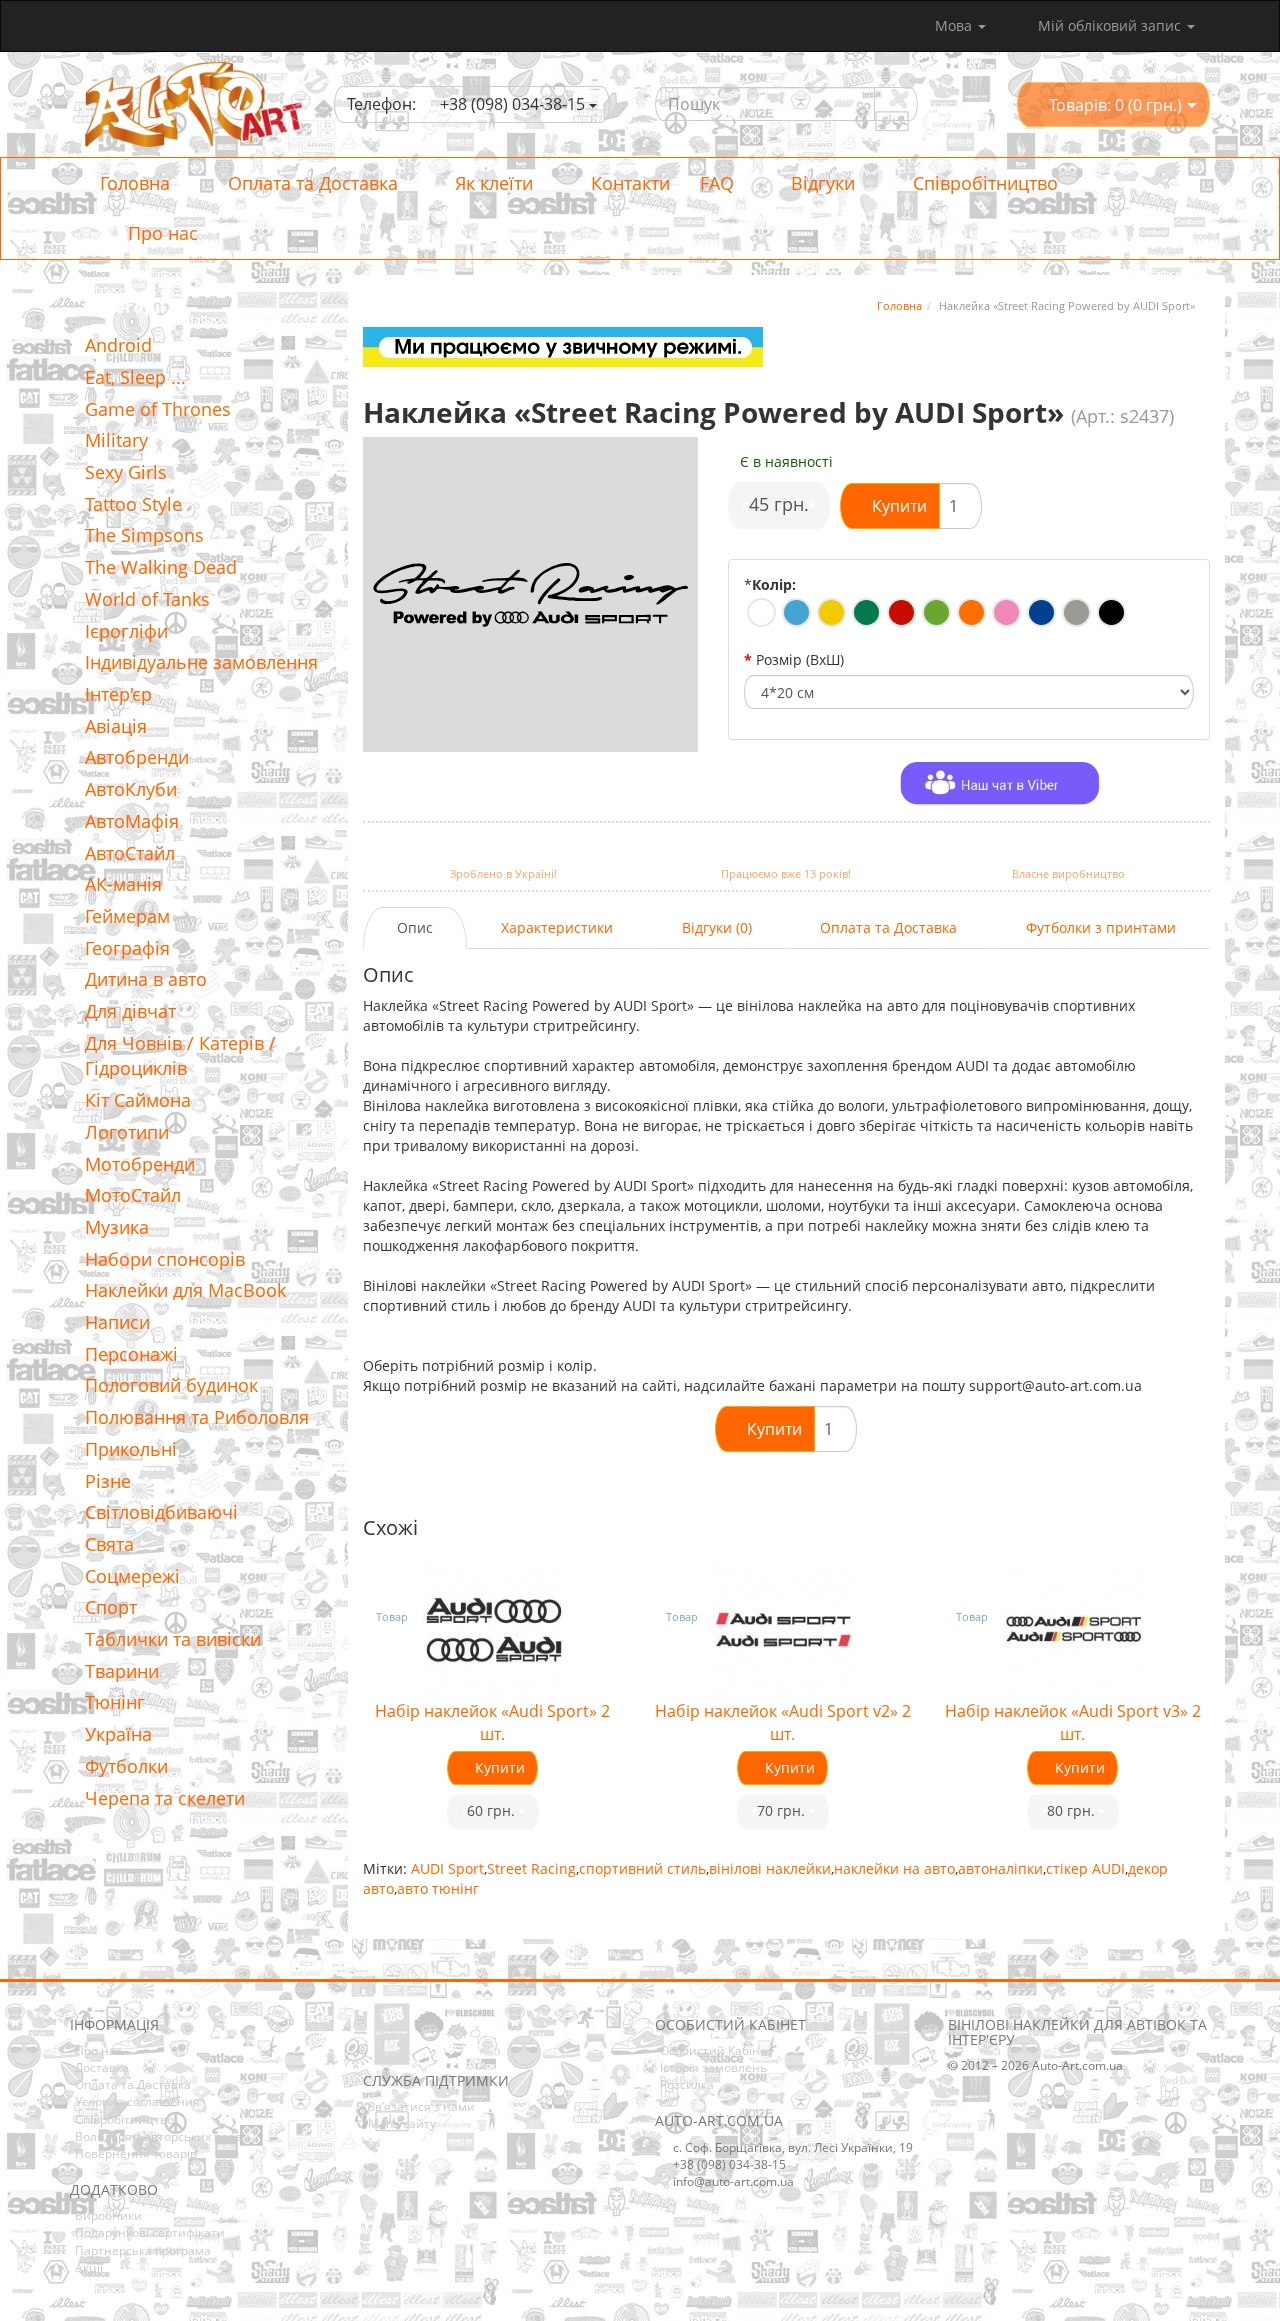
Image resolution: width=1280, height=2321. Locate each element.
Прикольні (131, 1449)
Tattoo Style (133, 504)
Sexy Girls (126, 472)
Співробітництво (983, 183)
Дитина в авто (146, 979)
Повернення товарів (136, 2153)
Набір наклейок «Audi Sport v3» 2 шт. (1073, 1722)
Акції (89, 2267)
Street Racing (531, 1868)
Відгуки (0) (717, 927)
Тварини (122, 1671)
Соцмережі (132, 1576)
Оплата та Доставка (310, 183)
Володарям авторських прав (158, 2136)
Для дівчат (130, 1011)
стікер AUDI (1085, 1868)
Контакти (628, 183)
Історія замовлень (713, 2067)
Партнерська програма (143, 2250)
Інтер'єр (118, 694)
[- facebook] (377, 2042)
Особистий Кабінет (716, 2050)
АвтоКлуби (131, 789)
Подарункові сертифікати (150, 2232)
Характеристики (557, 927)
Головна (135, 183)
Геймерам (127, 916)
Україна (118, 1734)
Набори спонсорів (165, 1259)
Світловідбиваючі (161, 1512)
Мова (955, 25)
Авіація (116, 726)
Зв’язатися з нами (421, 2106)
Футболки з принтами (1101, 927)
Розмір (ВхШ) (800, 659)
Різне (108, 1481)
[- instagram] (408, 2042)
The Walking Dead (161, 567)
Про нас (160, 233)
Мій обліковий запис (1109, 25)
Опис (415, 927)
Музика (117, 1227)
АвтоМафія (132, 821)
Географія (127, 948)
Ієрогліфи (126, 631)
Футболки (126, 1766)
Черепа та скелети (165, 1798)
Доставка (102, 2067)
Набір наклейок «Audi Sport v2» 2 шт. (783, 1722)
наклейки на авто (894, 1868)
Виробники (108, 2215)
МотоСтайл (133, 1195)
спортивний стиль (642, 1868)
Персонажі (131, 1354)
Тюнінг (115, 1702)
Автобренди (137, 757)
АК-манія (123, 884)
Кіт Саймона (138, 1100)
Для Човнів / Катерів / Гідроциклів (180, 1056)
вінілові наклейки (770, 1868)
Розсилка (687, 2084)
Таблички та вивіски (173, 1639)
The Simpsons (144, 535)
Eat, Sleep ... (135, 377)
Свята (109, 1544)
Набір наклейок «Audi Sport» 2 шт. (492, 1722)
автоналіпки (1000, 1868)
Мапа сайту (402, 2123)
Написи (117, 1322)
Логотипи (127, 1132)
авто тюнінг (438, 1888)
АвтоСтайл (130, 853)
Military (116, 440)
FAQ (717, 183)
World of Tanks (147, 599)
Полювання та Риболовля (197, 1417)
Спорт (111, 1607)
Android (118, 345)
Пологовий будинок (171, 1385)
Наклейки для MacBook (185, 1290)
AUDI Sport (447, 1868)
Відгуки (820, 183)
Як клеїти (491, 183)
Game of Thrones (158, 409)
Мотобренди (140, 1164)
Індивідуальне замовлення (201, 662)
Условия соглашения (137, 2101)
